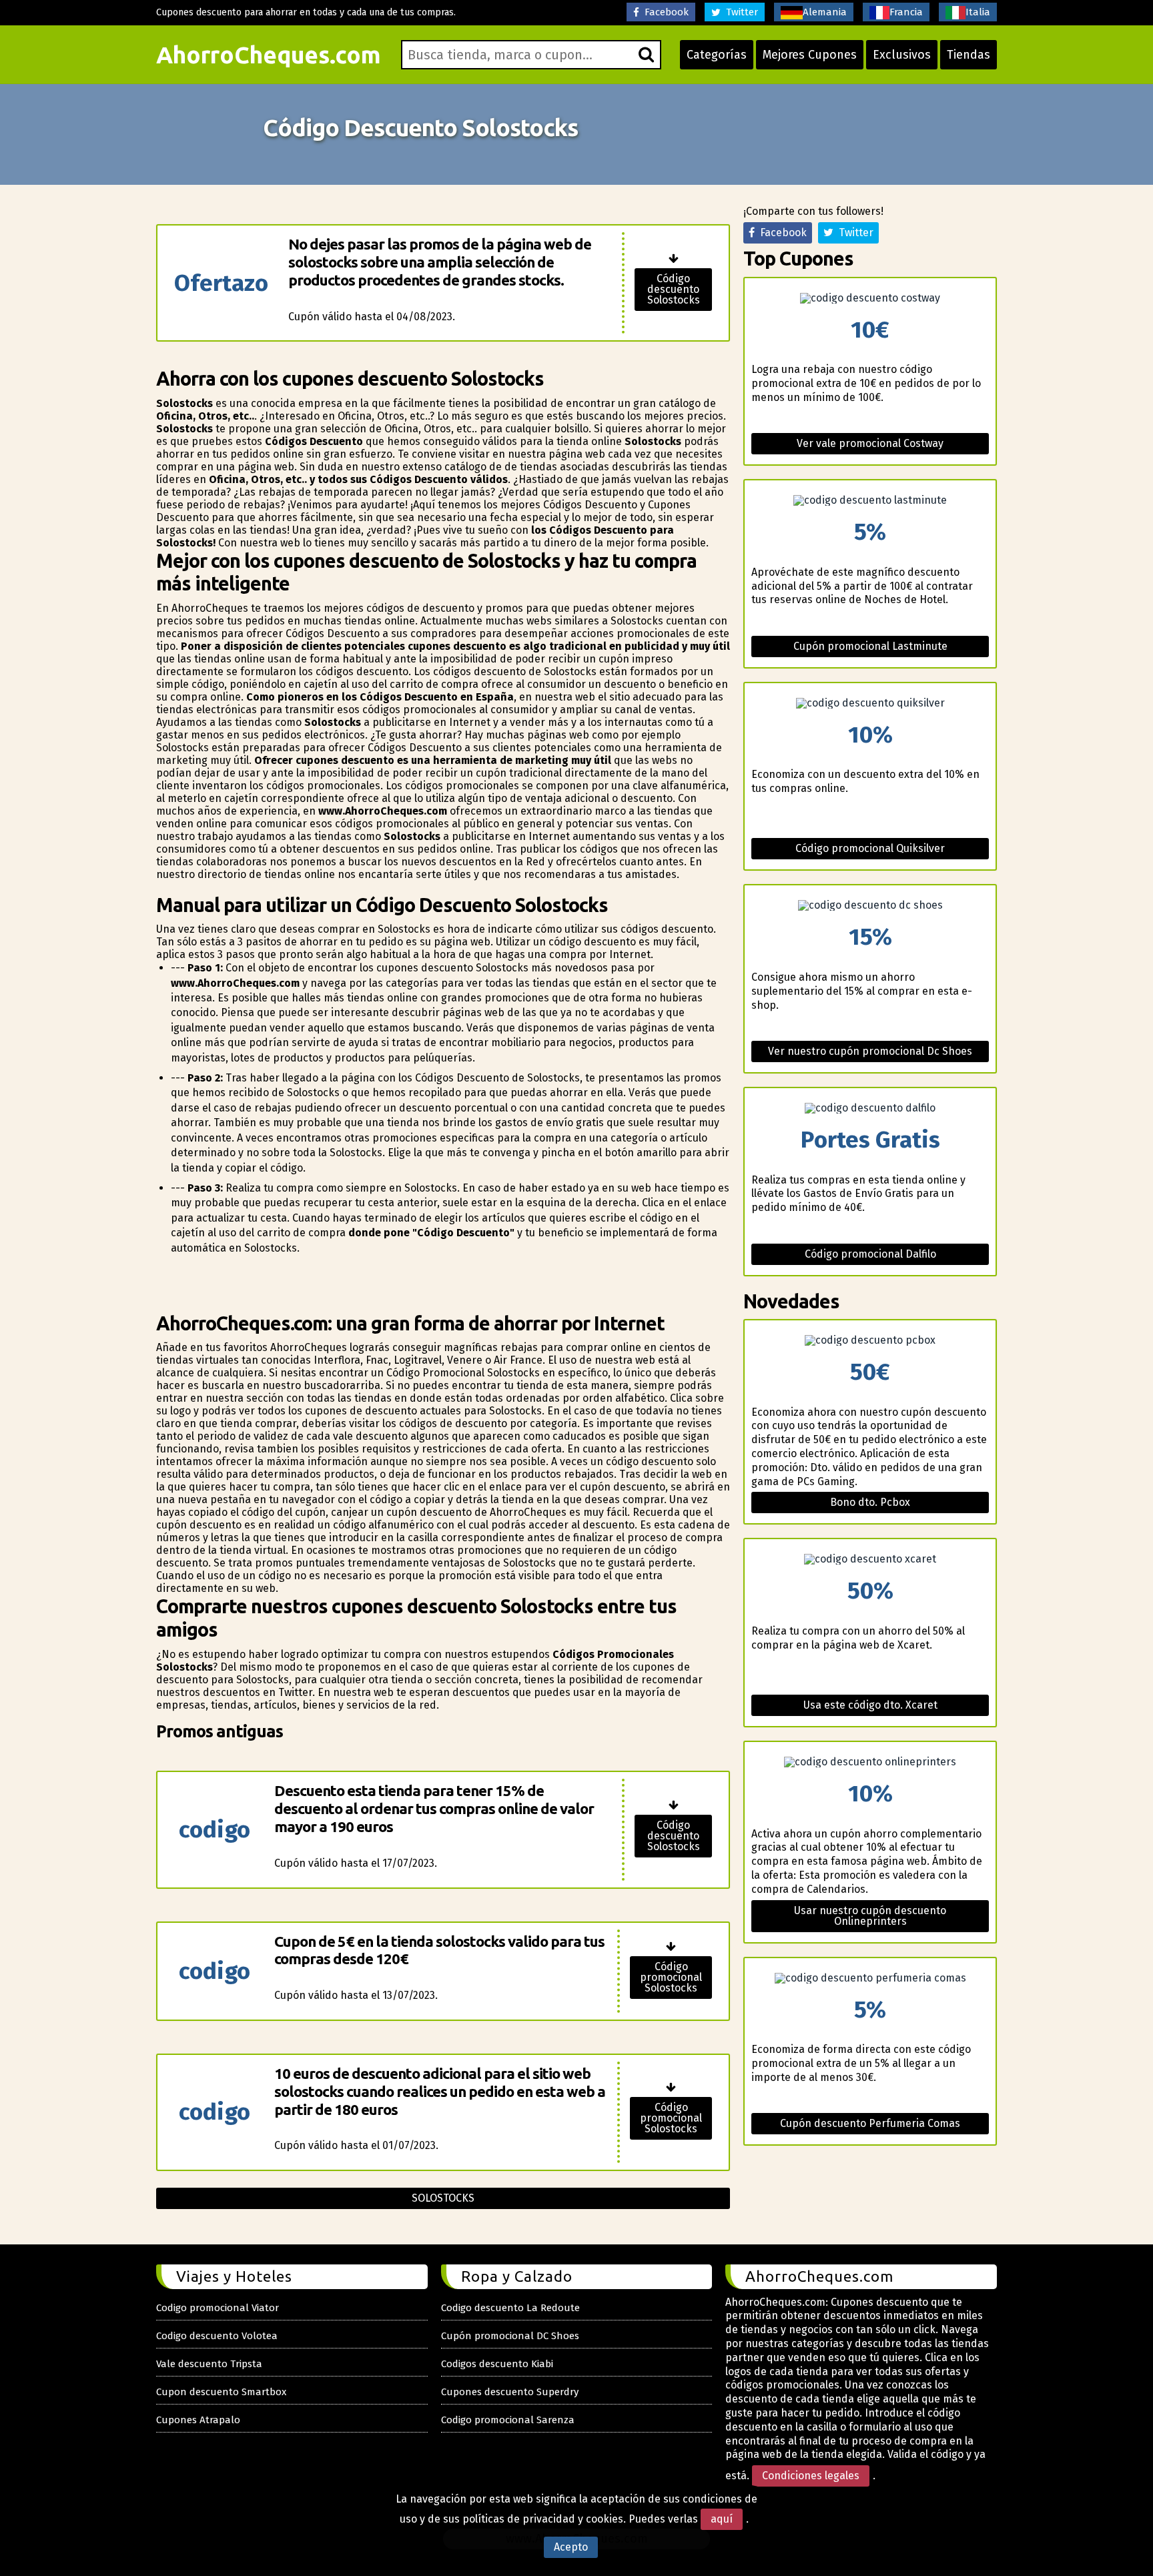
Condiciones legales (811, 2476)
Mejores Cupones (810, 55)
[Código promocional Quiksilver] (870, 703)
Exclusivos (902, 55)
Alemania (825, 12)
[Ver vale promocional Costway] (870, 298)
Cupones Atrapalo (198, 2420)
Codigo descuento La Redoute (510, 2308)
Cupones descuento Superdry (510, 2392)
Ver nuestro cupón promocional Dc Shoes (870, 1051)
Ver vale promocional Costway (870, 443)
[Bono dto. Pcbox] (870, 1340)
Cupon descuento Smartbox (221, 2392)
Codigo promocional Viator (218, 2308)
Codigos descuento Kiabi (497, 2364)
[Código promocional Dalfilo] (870, 1108)
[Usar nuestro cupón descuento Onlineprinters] (870, 1762)
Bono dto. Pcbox (870, 1502)
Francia (906, 12)
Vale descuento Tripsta (209, 2364)
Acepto (571, 2547)
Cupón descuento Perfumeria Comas (870, 2123)
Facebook (664, 12)
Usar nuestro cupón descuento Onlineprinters (870, 1916)
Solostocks (443, 2198)
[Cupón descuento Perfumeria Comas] (870, 1978)
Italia (978, 12)
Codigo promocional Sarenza (508, 2420)
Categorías (717, 55)
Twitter (739, 12)
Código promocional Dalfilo (870, 1254)
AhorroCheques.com (269, 55)
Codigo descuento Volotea (217, 2336)
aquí (722, 2519)
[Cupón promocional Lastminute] (870, 500)
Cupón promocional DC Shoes (510, 2336)
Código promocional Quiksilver (870, 848)
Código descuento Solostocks (674, 289)
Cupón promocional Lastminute (870, 646)
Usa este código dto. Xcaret (870, 1705)
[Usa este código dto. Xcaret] (870, 1559)
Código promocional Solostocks (671, 1977)
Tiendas (969, 55)
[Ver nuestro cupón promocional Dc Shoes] (870, 905)
